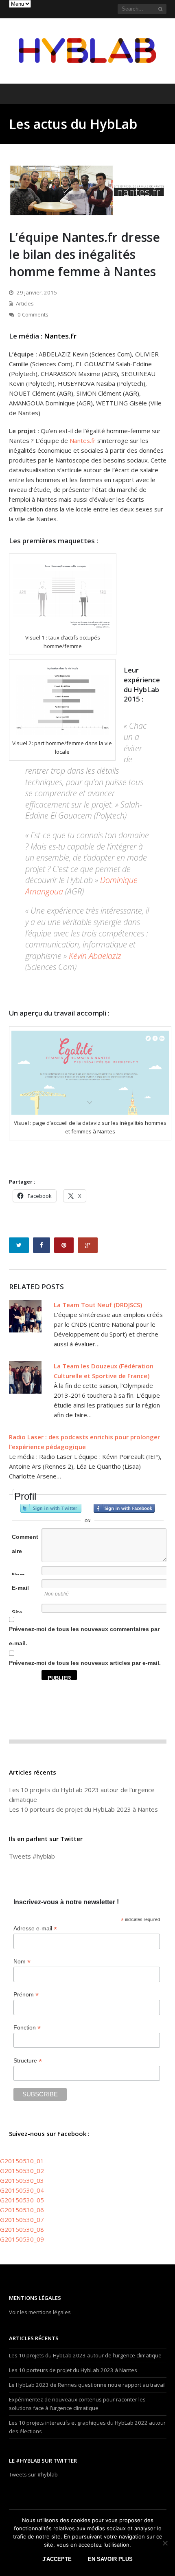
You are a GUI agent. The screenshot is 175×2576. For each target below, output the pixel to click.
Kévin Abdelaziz (95, 956)
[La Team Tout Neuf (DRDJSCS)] (25, 1316)
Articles (25, 303)
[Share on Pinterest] (64, 1245)
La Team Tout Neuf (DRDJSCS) (98, 1305)
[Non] (165, 2543)
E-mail (20, 1588)
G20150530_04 (22, 2190)
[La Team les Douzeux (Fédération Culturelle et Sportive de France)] (25, 1377)
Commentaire (25, 1544)
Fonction (27, 2028)
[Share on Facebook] (42, 1245)
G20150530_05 (22, 2200)
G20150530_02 (22, 2171)
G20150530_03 (22, 2180)
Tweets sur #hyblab (33, 2474)
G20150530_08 (22, 2229)
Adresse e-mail (35, 1929)
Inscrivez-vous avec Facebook (124, 1508)
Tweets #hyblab (32, 1856)
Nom (18, 1575)
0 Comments (33, 314)
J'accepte (57, 2559)
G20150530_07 (22, 2220)
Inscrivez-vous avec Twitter (51, 1508)
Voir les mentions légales (40, 2312)
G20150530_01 (22, 2161)
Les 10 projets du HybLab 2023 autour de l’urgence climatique (85, 2355)
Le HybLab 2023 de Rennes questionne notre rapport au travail (87, 2385)
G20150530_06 (22, 2210)
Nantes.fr (60, 336)
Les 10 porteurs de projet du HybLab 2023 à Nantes (83, 1809)
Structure (28, 2061)
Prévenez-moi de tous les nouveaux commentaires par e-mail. (84, 1636)
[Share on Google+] (88, 1245)
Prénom (26, 1995)
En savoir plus (110, 2559)
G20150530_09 (22, 2239)
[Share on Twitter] (19, 1245)
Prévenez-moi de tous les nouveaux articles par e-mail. (85, 1663)
